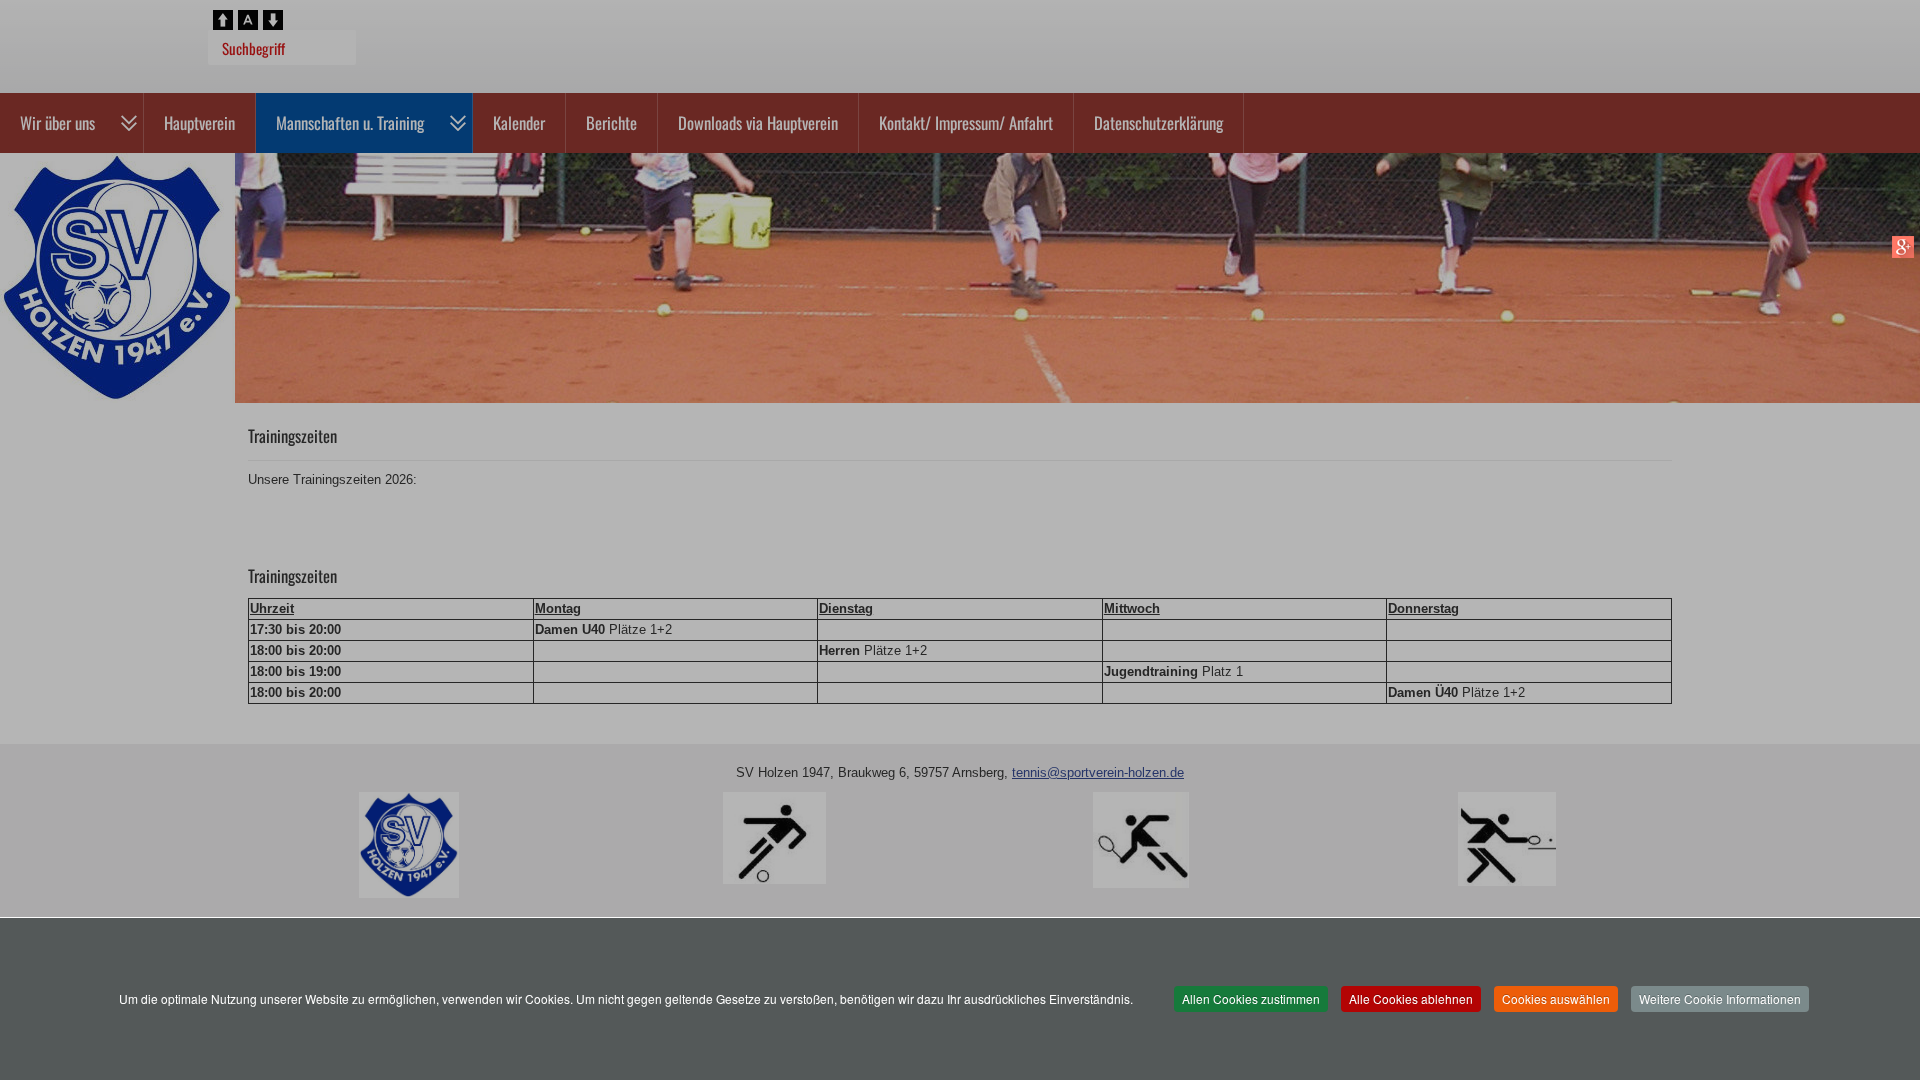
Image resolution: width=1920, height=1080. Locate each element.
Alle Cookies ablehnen (1411, 998)
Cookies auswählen (1556, 998)
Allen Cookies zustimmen (1251, 998)
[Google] (1902, 246)
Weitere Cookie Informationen (1720, 998)
